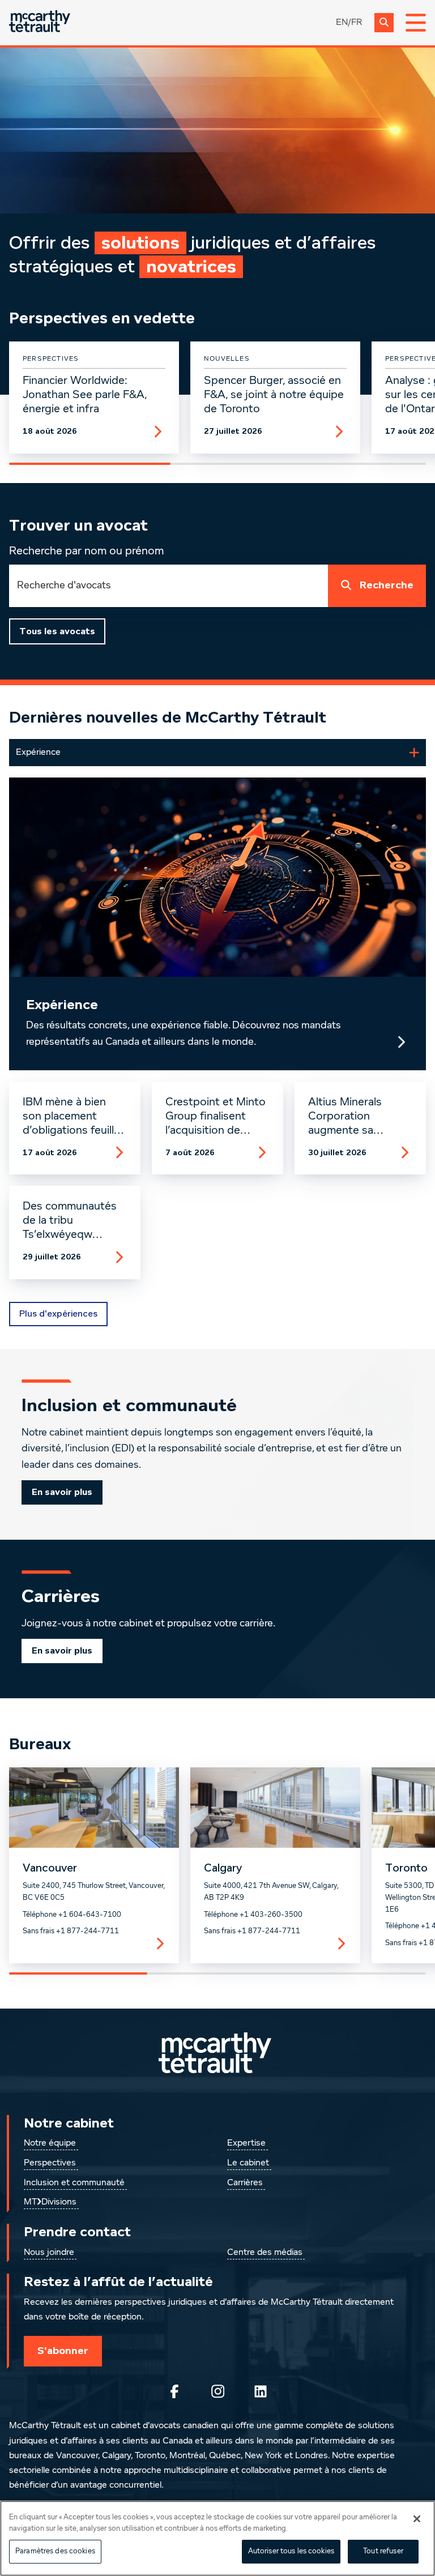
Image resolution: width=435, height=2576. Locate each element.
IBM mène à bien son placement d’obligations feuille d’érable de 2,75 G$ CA (73, 1117)
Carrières (245, 2183)
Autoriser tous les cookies (291, 2551)
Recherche (387, 585)
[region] (217, 2538)
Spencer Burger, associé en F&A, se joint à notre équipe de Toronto (274, 395)
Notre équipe (50, 2143)
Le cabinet (248, 2163)
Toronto (406, 1868)
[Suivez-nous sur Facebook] (174, 2391)
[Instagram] (217, 2391)
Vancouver (50, 1868)
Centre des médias (265, 2253)
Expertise (246, 2143)
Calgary (223, 1868)
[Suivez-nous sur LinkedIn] (261, 2391)
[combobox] (169, 586)
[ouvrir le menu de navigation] (416, 23)
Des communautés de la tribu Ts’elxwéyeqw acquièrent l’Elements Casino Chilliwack (70, 1221)
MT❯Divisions (50, 2202)
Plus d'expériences (58, 1314)
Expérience (62, 1005)
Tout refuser (383, 2551)
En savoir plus (62, 1492)
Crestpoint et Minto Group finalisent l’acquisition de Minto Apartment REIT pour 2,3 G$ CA (216, 1117)
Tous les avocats (57, 631)
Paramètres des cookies (55, 2551)
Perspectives (50, 2163)
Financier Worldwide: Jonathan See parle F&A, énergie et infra (85, 395)
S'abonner (63, 2351)
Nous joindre (49, 2253)
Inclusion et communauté (74, 2183)
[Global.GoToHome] (40, 22)
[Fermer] (417, 2519)
